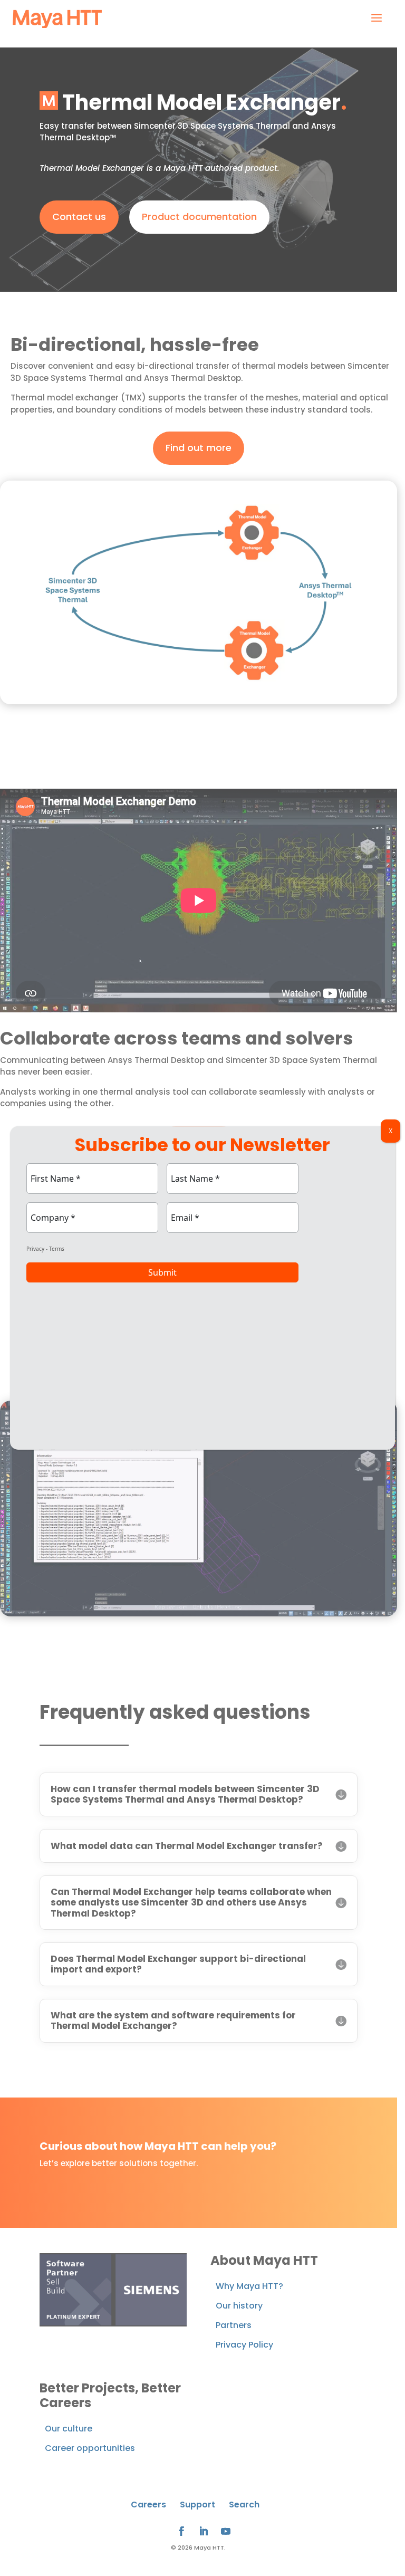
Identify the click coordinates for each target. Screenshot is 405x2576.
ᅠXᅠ (390, 1131)
